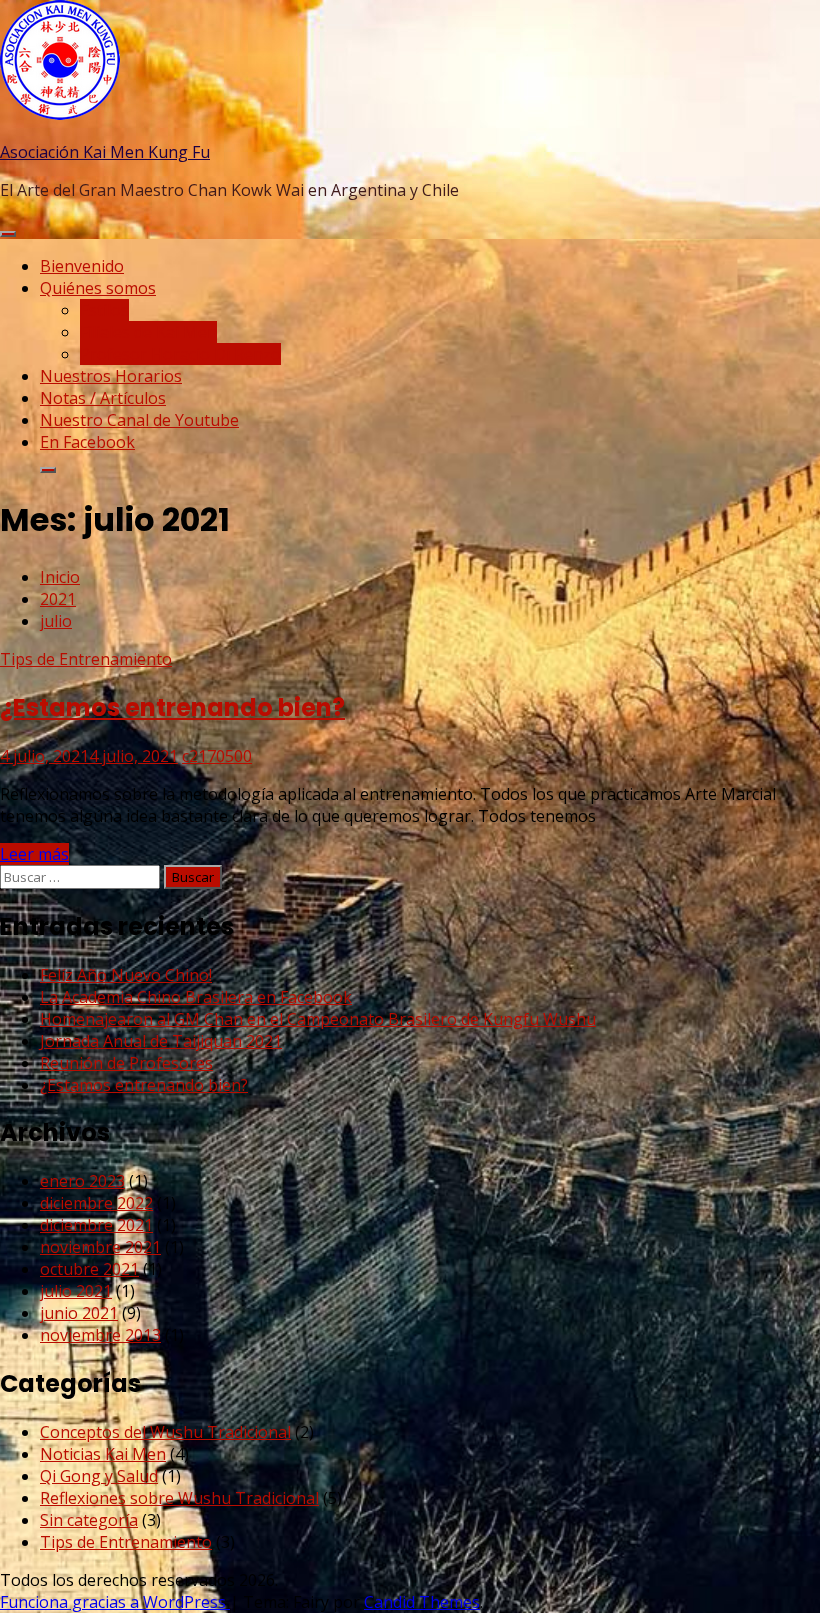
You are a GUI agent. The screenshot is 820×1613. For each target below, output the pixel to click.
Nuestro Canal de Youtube (139, 420)
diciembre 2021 (96, 1225)
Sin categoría (89, 1520)
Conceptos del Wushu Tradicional (165, 1432)
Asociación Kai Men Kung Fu (105, 152)
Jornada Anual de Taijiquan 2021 (161, 1041)
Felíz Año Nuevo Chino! (126, 975)
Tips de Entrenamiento (86, 659)
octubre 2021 (89, 1269)
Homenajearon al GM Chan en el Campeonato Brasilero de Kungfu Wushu (318, 1019)
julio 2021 (76, 1291)
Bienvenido (82, 266)
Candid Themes (422, 1602)
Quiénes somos (98, 288)
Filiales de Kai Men (148, 332)
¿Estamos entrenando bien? (172, 707)
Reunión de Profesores (126, 1063)
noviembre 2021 (100, 1247)
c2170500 (217, 756)
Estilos (104, 310)
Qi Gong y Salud (99, 1476)
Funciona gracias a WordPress (115, 1602)
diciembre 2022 (96, 1203)
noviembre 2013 (100, 1335)
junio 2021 (79, 1313)
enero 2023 (82, 1181)
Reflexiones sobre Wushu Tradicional (179, 1498)
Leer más (34, 854)
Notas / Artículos (103, 398)
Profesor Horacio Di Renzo (180, 354)
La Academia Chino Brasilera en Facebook (196, 997)
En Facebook (87, 442)
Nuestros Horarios (111, 376)
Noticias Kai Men (103, 1454)
